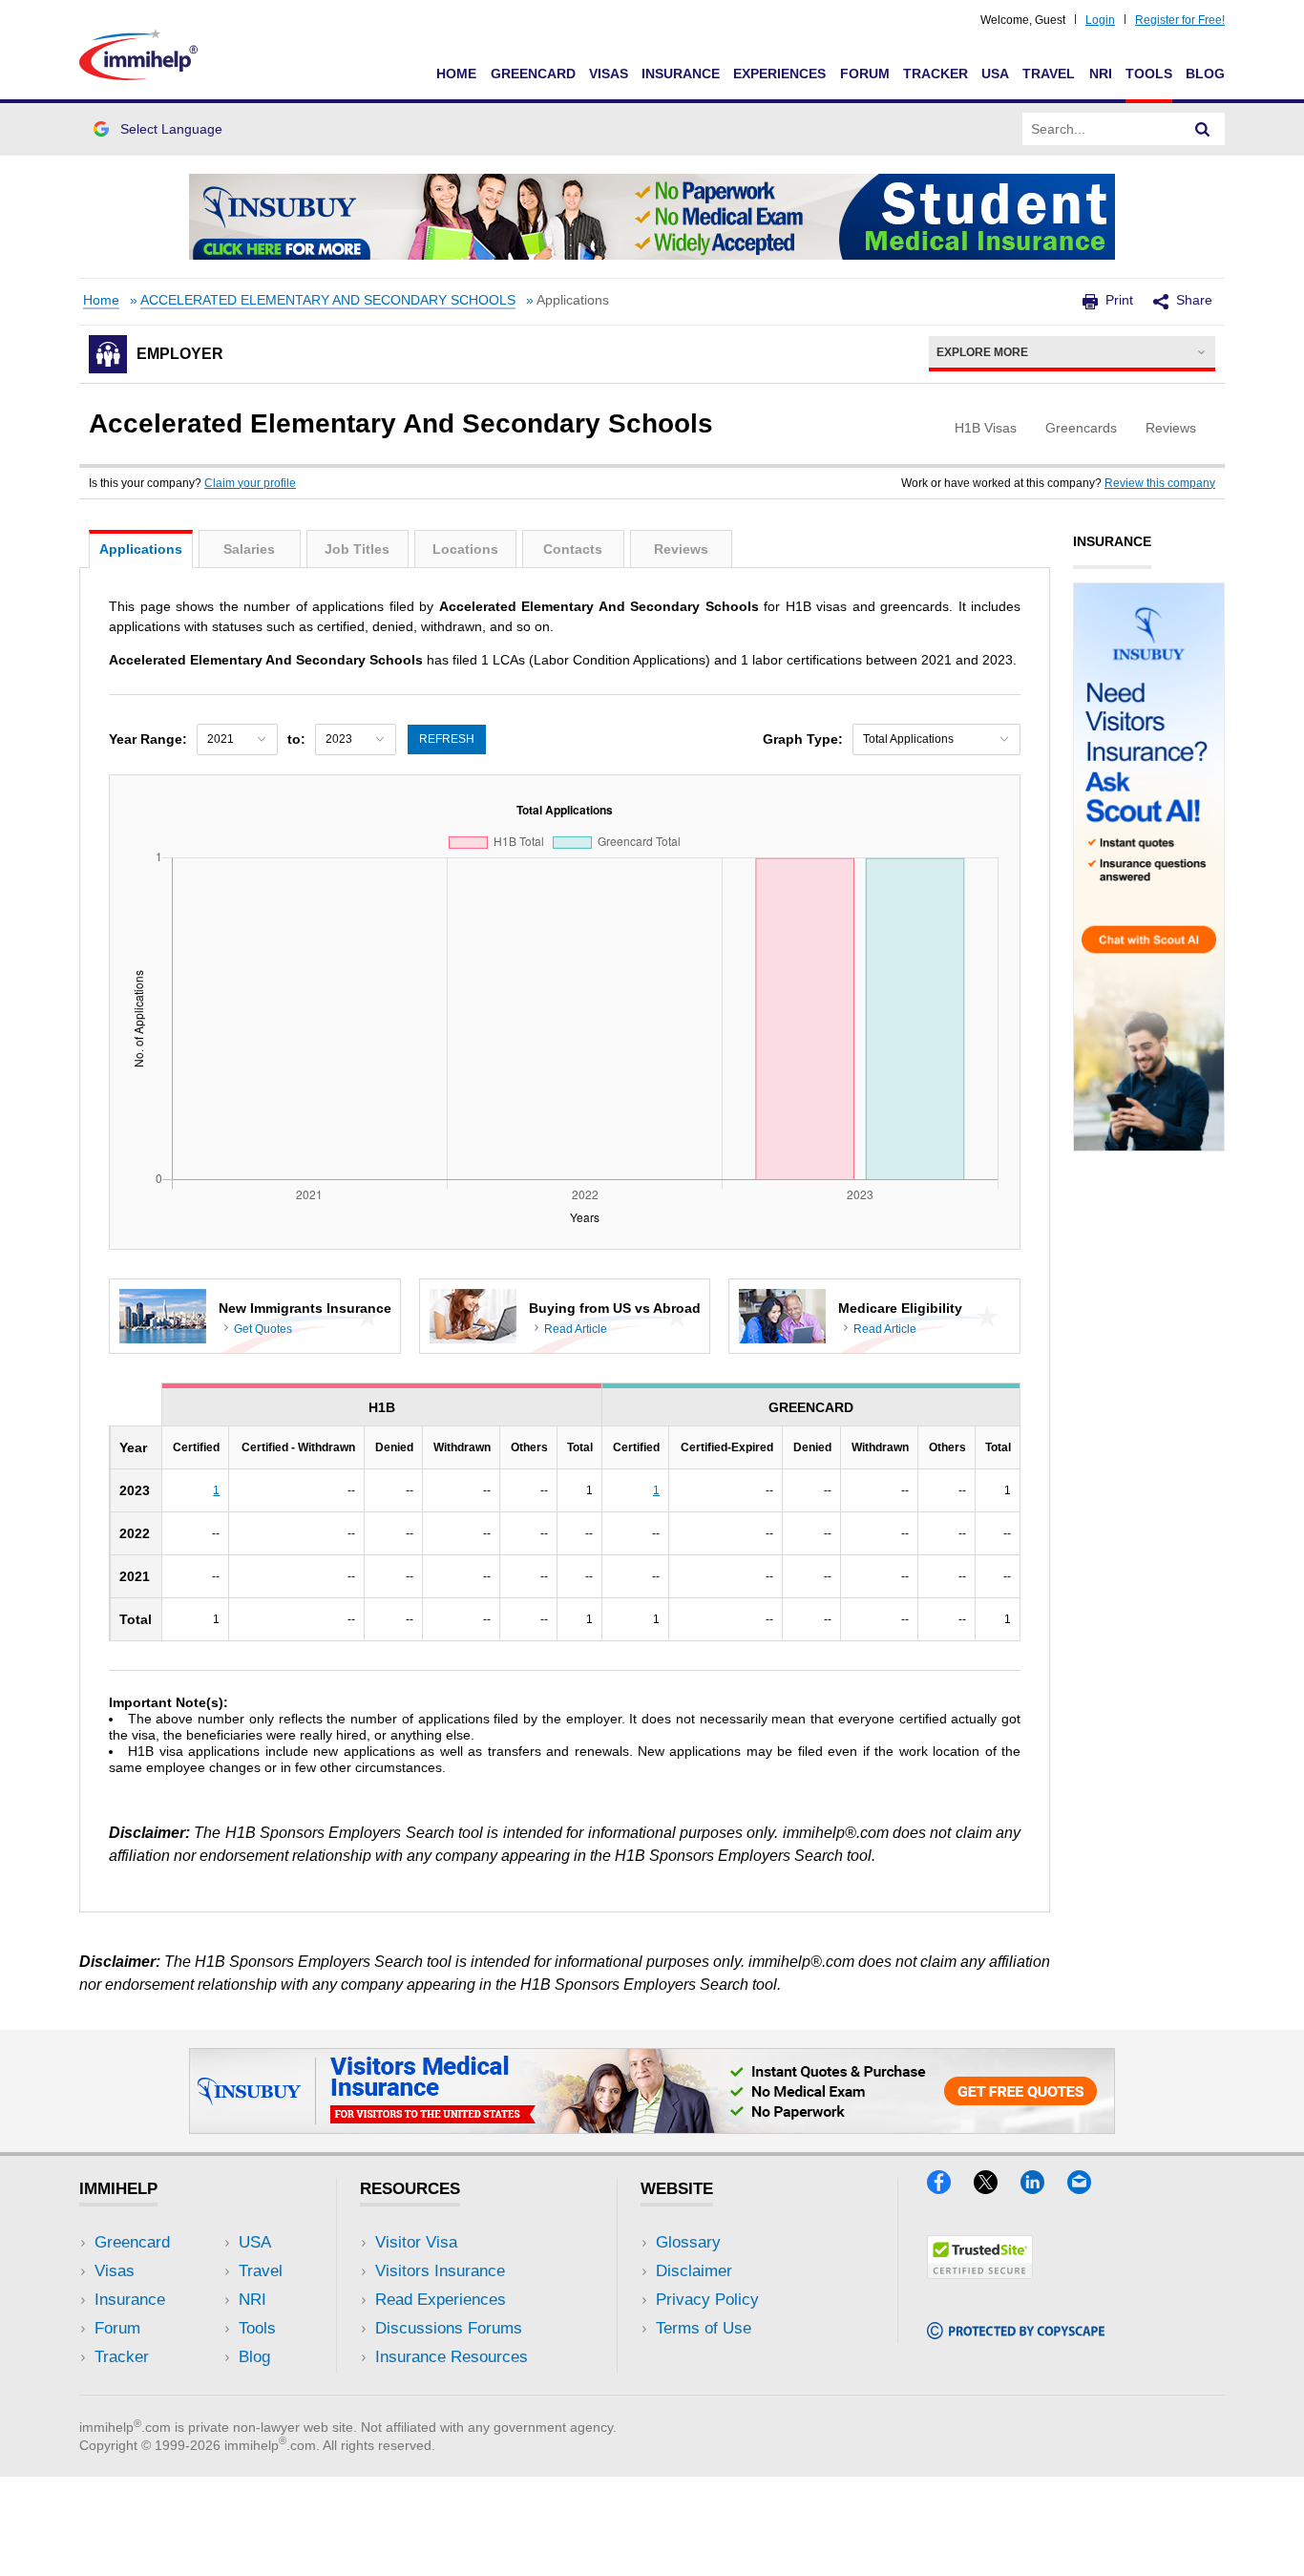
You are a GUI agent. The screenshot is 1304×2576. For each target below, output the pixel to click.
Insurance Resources (452, 2357)
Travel (1049, 74)
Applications (141, 549)
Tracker (936, 74)
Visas (609, 74)
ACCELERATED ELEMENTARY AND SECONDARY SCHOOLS (328, 300)
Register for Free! (1180, 20)
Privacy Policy (707, 2300)
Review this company (1160, 483)
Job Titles (357, 549)
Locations (465, 549)
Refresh (447, 739)
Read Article (576, 1329)
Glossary (688, 2242)
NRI (1101, 74)
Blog (1205, 74)
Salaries (249, 549)
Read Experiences (441, 2300)
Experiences (779, 74)
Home (456, 74)
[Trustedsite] (980, 2273)
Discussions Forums (449, 2328)
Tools (1149, 74)
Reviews (681, 549)
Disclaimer (694, 2271)
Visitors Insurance (440, 2271)
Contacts (573, 549)
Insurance (681, 74)
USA (995, 74)
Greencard (533, 74)
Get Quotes (263, 1329)
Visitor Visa (416, 2242)
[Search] (1203, 129)
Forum (865, 74)
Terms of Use (704, 2328)
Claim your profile (250, 483)
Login (1100, 20)
